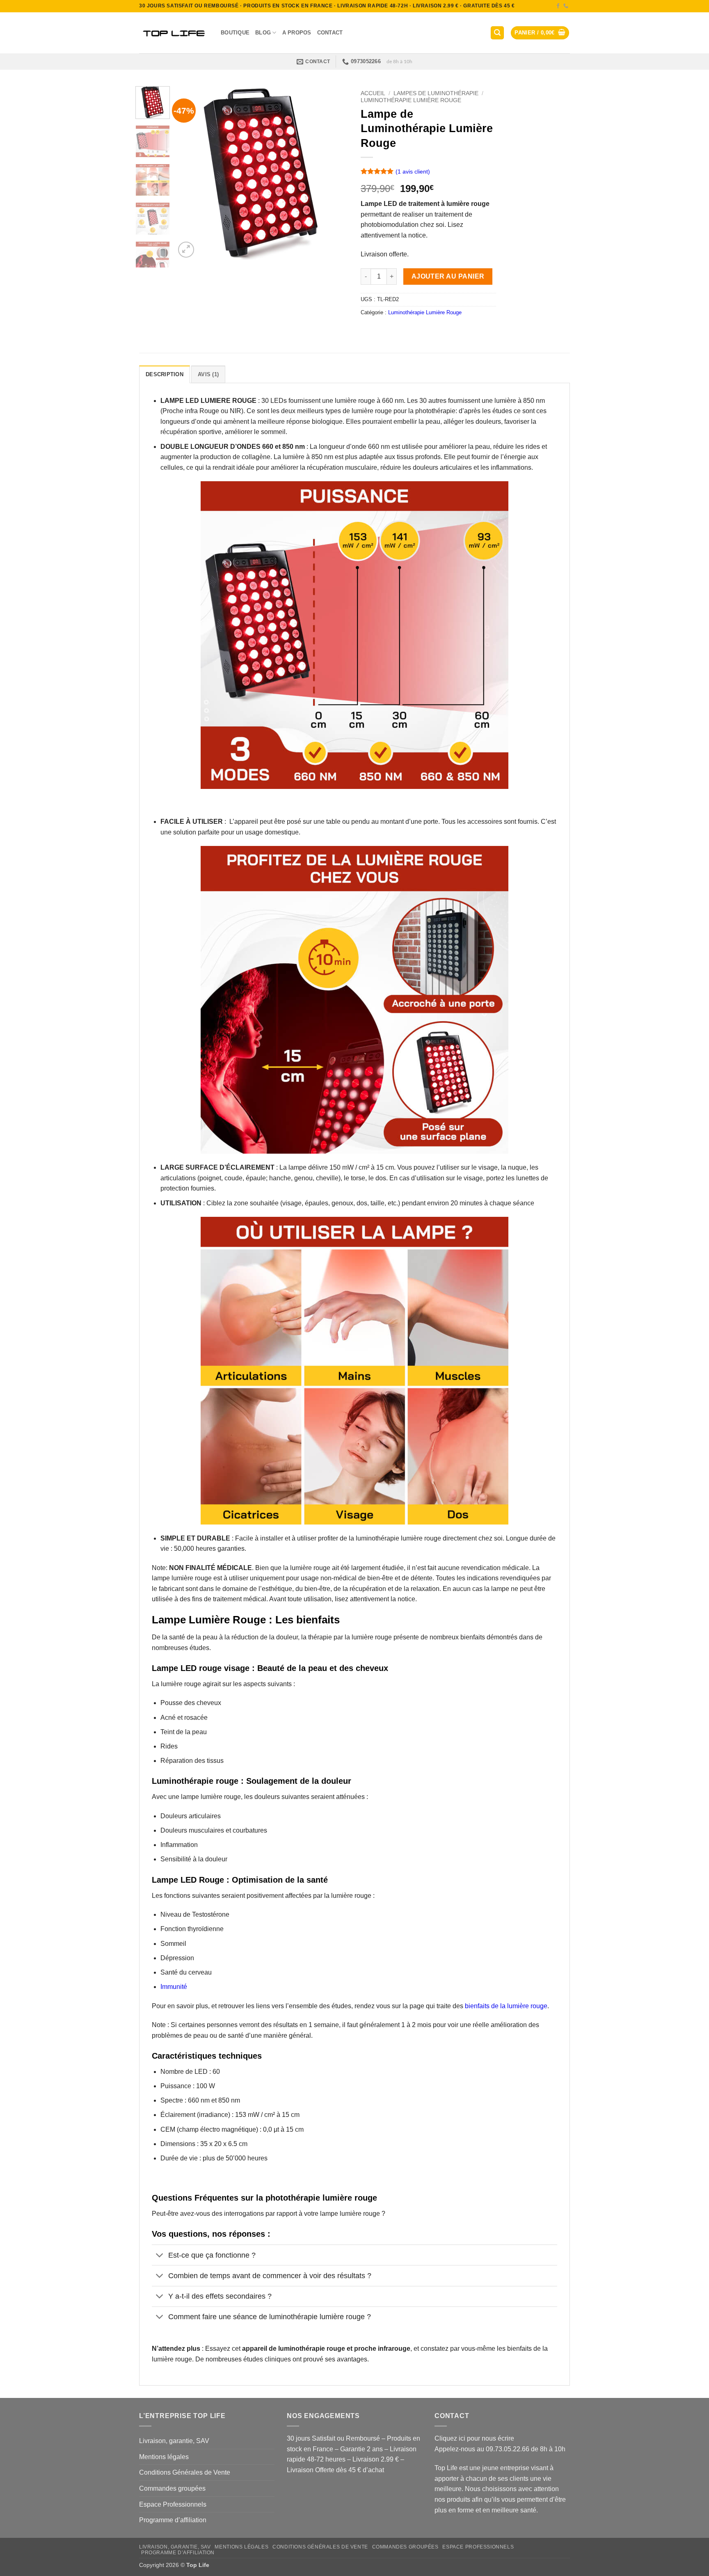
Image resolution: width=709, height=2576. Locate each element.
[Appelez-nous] (566, 6)
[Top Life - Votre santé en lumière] (174, 33)
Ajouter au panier (448, 276)
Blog (263, 33)
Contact (330, 33)
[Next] (335, 173)
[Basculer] (160, 2256)
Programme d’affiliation (173, 2520)
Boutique (235, 33)
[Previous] (189, 173)
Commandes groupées (172, 2488)
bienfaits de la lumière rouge (506, 2006)
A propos (297, 33)
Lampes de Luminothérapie (436, 93)
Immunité (174, 1987)
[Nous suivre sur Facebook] (558, 6)
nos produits (452, 2499)
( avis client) (413, 171)
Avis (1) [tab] (208, 374)
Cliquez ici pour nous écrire (474, 2438)
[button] (497, 33)
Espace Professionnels (173, 2504)
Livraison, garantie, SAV (174, 2441)
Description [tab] (165, 374)
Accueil (373, 93)
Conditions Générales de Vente (185, 2472)
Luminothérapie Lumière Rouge (411, 100)
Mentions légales (164, 2457)
